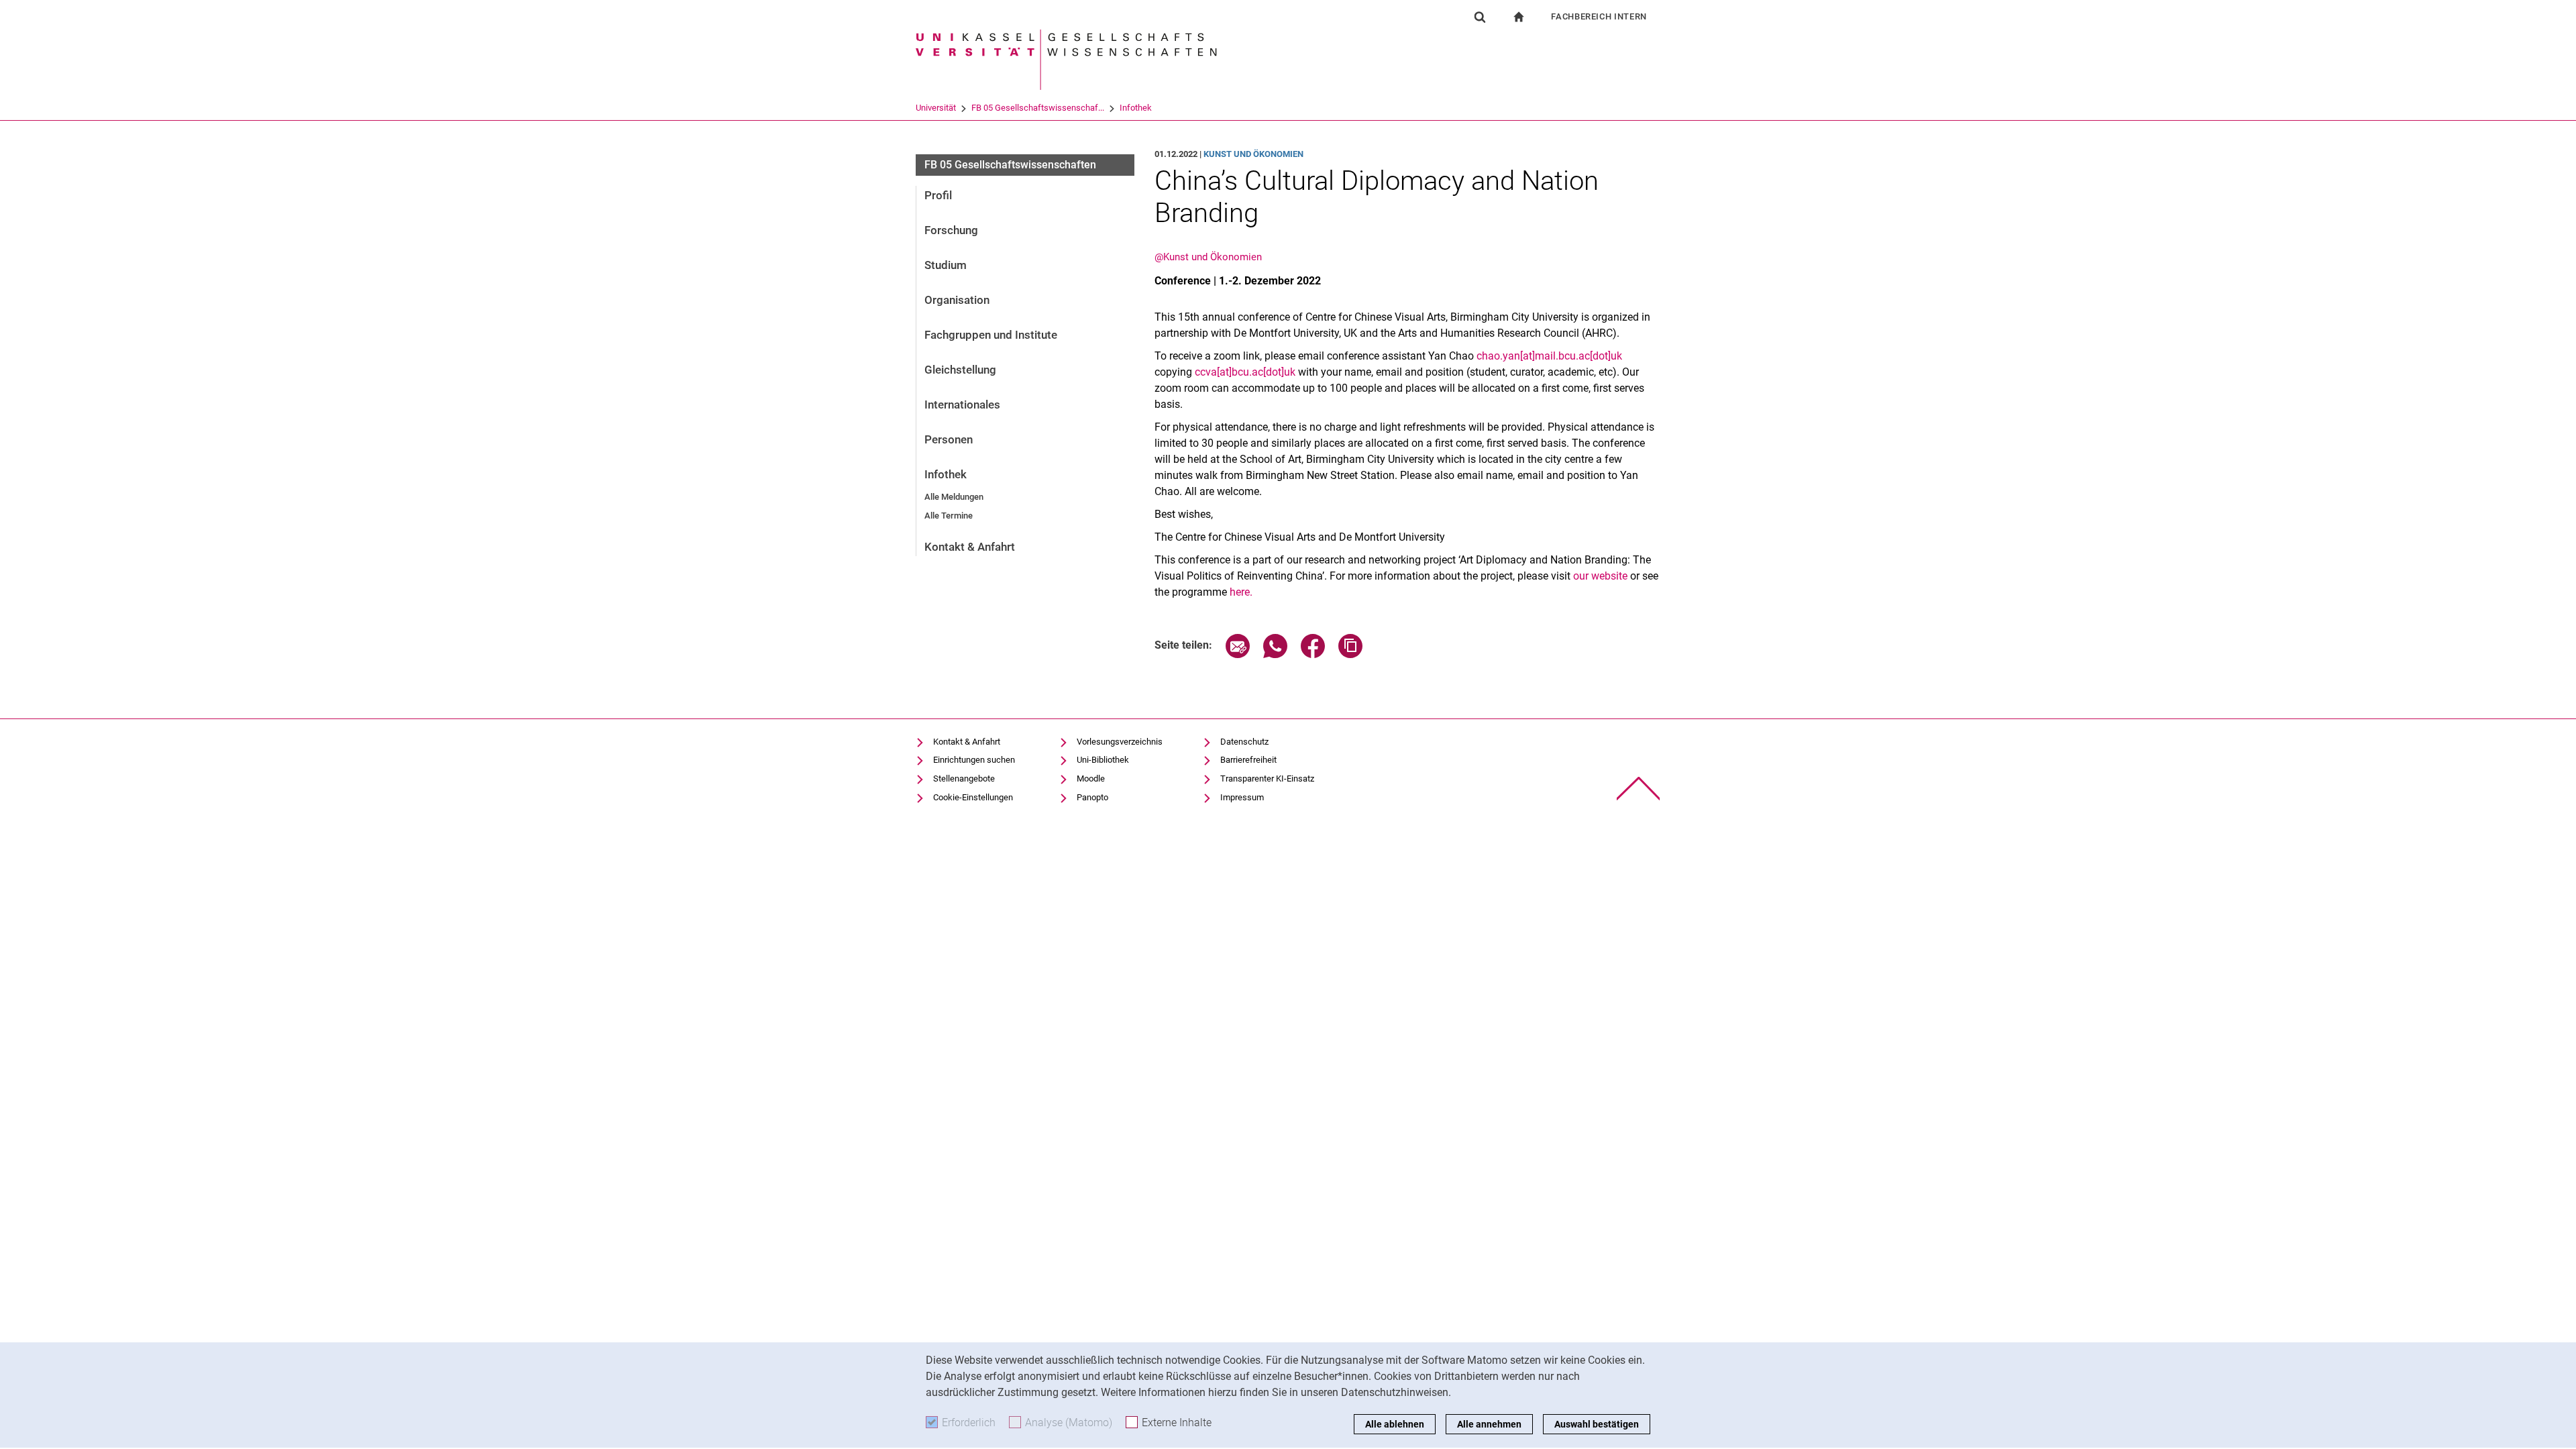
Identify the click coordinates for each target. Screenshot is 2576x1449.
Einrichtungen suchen (974, 760)
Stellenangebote (964, 779)
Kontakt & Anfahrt (970, 547)
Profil (938, 195)
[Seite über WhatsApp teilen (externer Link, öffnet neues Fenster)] (1275, 654)
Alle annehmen (1489, 1424)
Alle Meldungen (954, 497)
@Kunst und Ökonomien (1208, 257)
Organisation (957, 300)
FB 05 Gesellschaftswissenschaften (1010, 165)
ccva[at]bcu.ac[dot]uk (1245, 372)
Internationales (962, 405)
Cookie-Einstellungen (973, 797)
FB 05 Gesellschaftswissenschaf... (1038, 108)
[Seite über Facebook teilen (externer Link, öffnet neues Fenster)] (1313, 654)
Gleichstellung (960, 370)
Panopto (1092, 797)
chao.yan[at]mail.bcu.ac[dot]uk (1549, 356)
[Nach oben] (1639, 789)
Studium (946, 265)
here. (1241, 592)
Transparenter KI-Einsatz (1267, 779)
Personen (949, 439)
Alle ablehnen (1395, 1424)
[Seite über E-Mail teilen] (1238, 654)
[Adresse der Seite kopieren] (1350, 654)
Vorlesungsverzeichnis (1120, 742)
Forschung (951, 230)
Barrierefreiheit (1248, 760)
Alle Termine (949, 516)
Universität (936, 108)
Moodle (1091, 779)
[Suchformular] (1480, 17)
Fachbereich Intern (1599, 16)
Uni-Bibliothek (1103, 760)
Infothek (1136, 108)
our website (1600, 576)
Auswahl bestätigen (1597, 1424)
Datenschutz (1244, 742)
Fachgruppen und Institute (991, 335)
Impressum (1242, 797)
